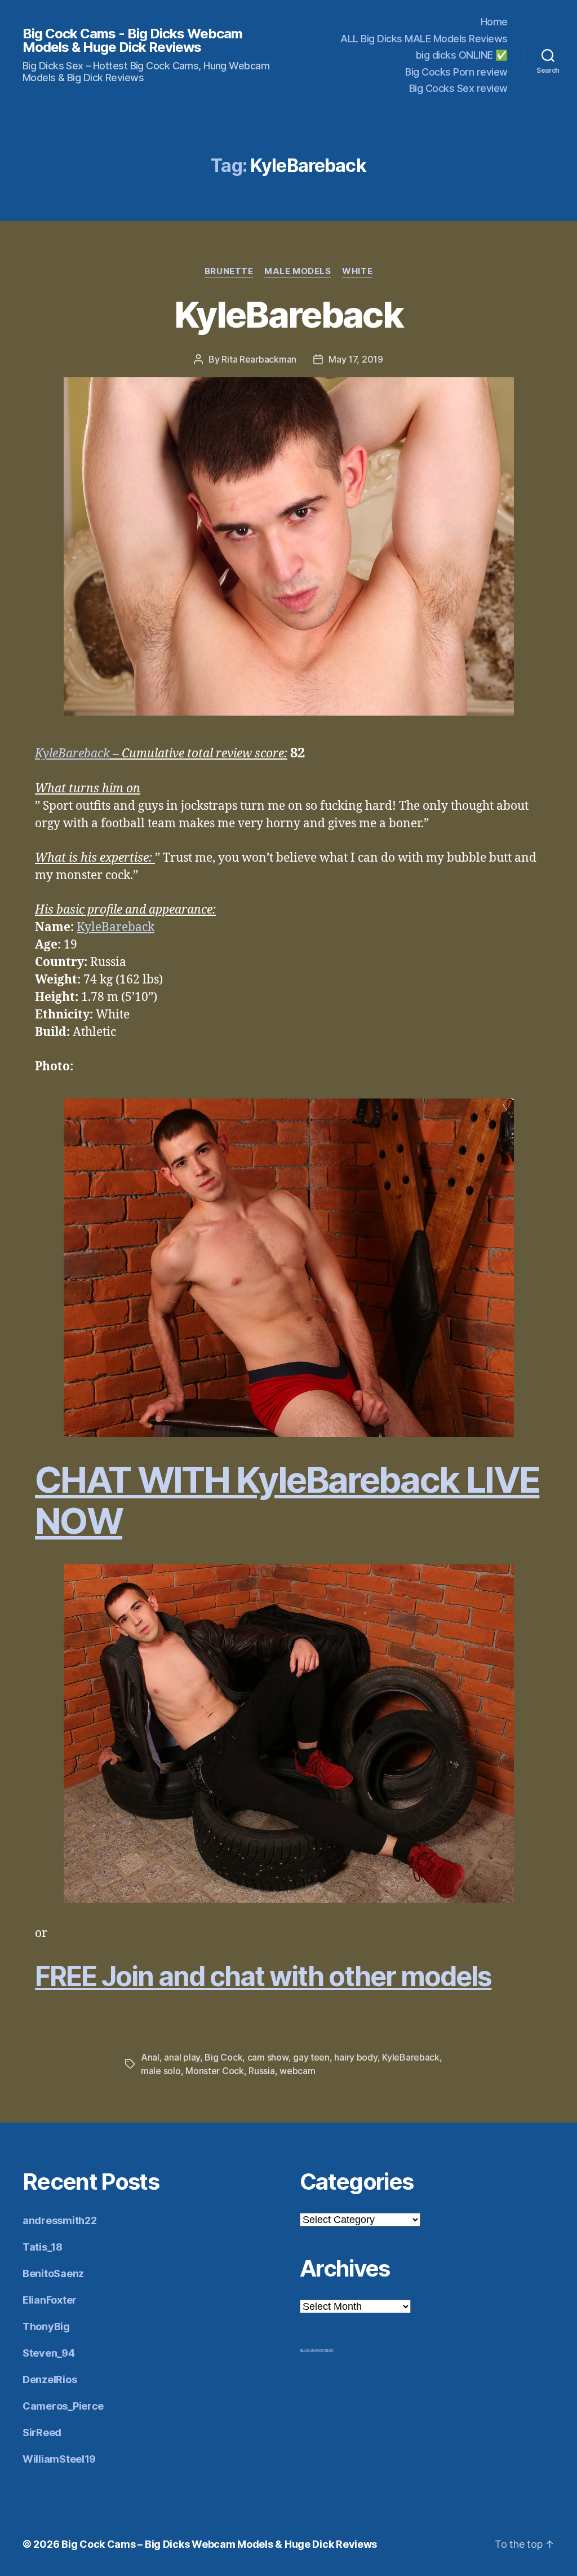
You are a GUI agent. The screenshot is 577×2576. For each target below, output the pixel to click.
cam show (268, 2057)
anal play (182, 2057)
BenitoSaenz (53, 2273)
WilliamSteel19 (59, 2459)
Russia (261, 2071)
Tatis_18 (43, 2247)
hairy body (356, 2057)
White (357, 271)
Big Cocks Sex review (458, 88)
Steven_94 (49, 2353)
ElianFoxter (50, 2300)
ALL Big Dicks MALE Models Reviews (424, 39)
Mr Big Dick (327, 2350)
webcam (297, 2071)
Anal (150, 2057)
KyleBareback (288, 314)
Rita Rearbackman (259, 359)
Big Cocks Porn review (456, 72)
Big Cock (223, 2057)
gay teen (311, 2057)
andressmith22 (60, 2220)
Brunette (229, 271)
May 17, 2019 (356, 359)
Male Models (298, 271)
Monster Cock (215, 2071)
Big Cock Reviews (310, 2350)
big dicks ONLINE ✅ (462, 55)
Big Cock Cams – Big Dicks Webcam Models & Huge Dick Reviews (219, 2544)
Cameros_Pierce (63, 2406)
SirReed (42, 2432)
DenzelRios (50, 2379)
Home (494, 22)
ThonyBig (46, 2326)
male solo (161, 2071)
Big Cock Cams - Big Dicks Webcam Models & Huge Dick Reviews (132, 41)
